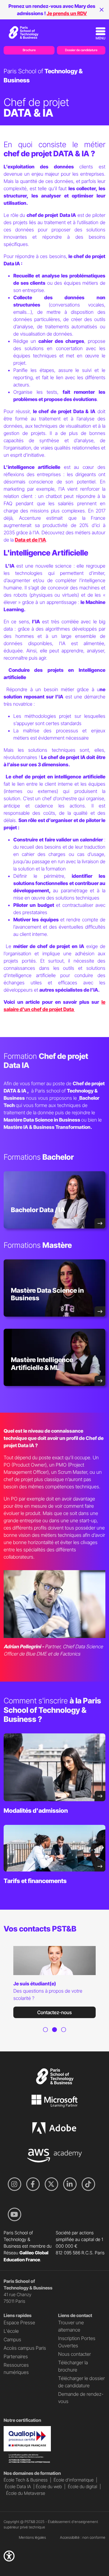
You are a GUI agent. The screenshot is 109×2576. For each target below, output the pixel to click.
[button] (9, 2556)
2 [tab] (54, 2037)
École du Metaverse (26, 2493)
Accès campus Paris (25, 2348)
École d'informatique (74, 2480)
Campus (12, 2339)
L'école (11, 2331)
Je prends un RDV (67, 13)
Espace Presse (19, 2322)
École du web (49, 2487)
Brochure (29, 50)
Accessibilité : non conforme (83, 2537)
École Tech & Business (26, 2480)
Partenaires (16, 2356)
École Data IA (18, 2487)
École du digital (83, 2487)
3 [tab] (64, 2037)
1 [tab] (45, 2037)
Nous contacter (74, 2354)
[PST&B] (23, 32)
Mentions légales (32, 2537)
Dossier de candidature (81, 50)
